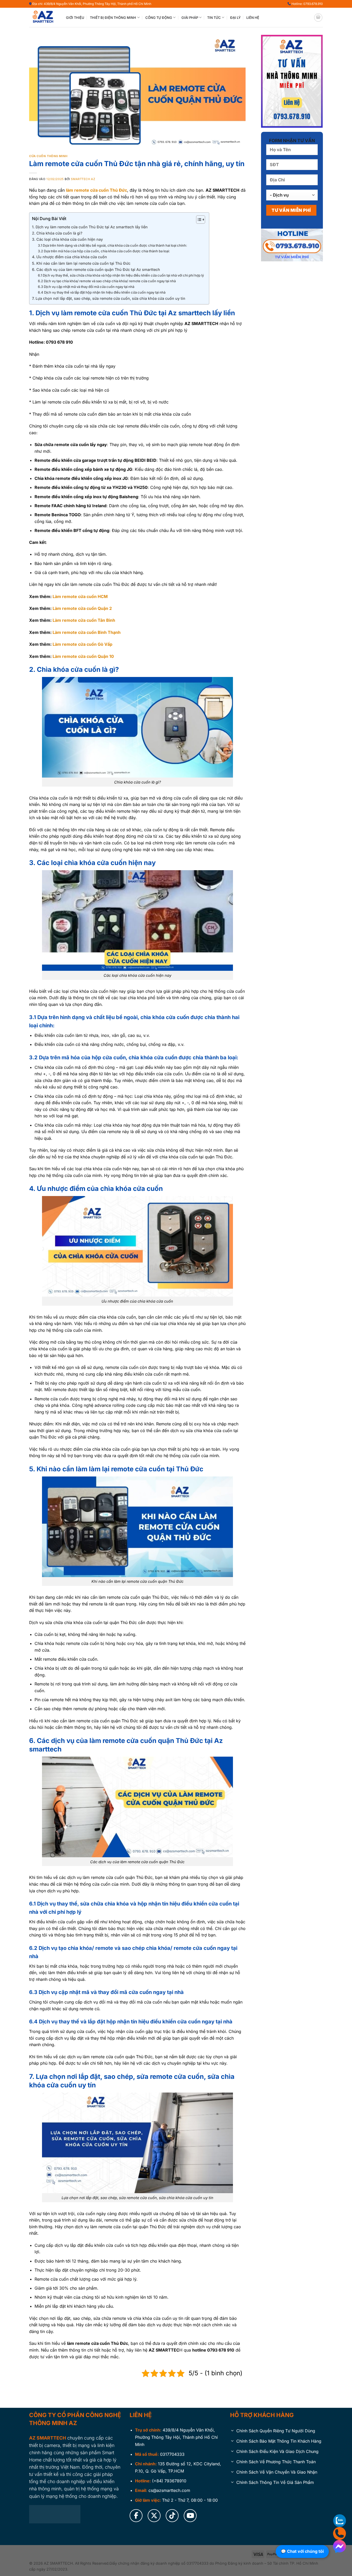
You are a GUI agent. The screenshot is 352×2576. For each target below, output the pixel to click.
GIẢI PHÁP (190, 18)
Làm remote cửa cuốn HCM (80, 596)
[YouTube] (190, 2516)
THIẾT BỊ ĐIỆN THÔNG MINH (113, 18)
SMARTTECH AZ (83, 179)
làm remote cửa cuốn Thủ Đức (97, 190)
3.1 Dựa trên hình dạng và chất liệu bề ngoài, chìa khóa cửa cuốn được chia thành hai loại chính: (112, 245)
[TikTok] (172, 2516)
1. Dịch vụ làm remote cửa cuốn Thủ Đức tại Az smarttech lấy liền (90, 227)
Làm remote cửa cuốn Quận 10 (83, 656)
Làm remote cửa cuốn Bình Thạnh (87, 632)
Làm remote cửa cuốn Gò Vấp (82, 644)
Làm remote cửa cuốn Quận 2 (82, 608)
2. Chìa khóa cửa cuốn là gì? (57, 233)
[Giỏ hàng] (318, 18)
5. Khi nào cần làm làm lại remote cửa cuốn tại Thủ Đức (81, 263)
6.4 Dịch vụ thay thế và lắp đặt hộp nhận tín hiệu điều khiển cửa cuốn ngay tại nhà (102, 292)
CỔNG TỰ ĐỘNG (159, 18)
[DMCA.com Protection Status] (55, 2514)
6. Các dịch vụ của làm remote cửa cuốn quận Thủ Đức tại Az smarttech (96, 269)
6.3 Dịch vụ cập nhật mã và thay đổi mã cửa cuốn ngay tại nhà (86, 287)
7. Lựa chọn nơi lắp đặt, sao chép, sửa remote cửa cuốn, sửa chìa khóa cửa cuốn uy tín (109, 298)
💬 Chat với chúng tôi (302, 2551)
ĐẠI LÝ (235, 18)
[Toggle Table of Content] (198, 220)
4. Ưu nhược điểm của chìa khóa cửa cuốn (69, 257)
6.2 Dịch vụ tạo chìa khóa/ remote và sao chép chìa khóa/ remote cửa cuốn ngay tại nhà (107, 281)
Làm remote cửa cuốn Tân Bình (84, 620)
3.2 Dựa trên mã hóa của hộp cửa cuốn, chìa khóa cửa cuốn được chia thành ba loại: (104, 251)
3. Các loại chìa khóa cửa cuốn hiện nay (67, 239)
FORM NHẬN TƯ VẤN (292, 140)
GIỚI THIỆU (75, 18)
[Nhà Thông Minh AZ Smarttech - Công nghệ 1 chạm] (44, 18)
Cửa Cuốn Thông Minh (48, 156)
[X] (154, 2516)
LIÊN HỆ (253, 18)
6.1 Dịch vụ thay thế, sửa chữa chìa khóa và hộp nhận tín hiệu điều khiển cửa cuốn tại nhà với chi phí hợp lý (121, 275)
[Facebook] (136, 2516)
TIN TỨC (214, 18)
